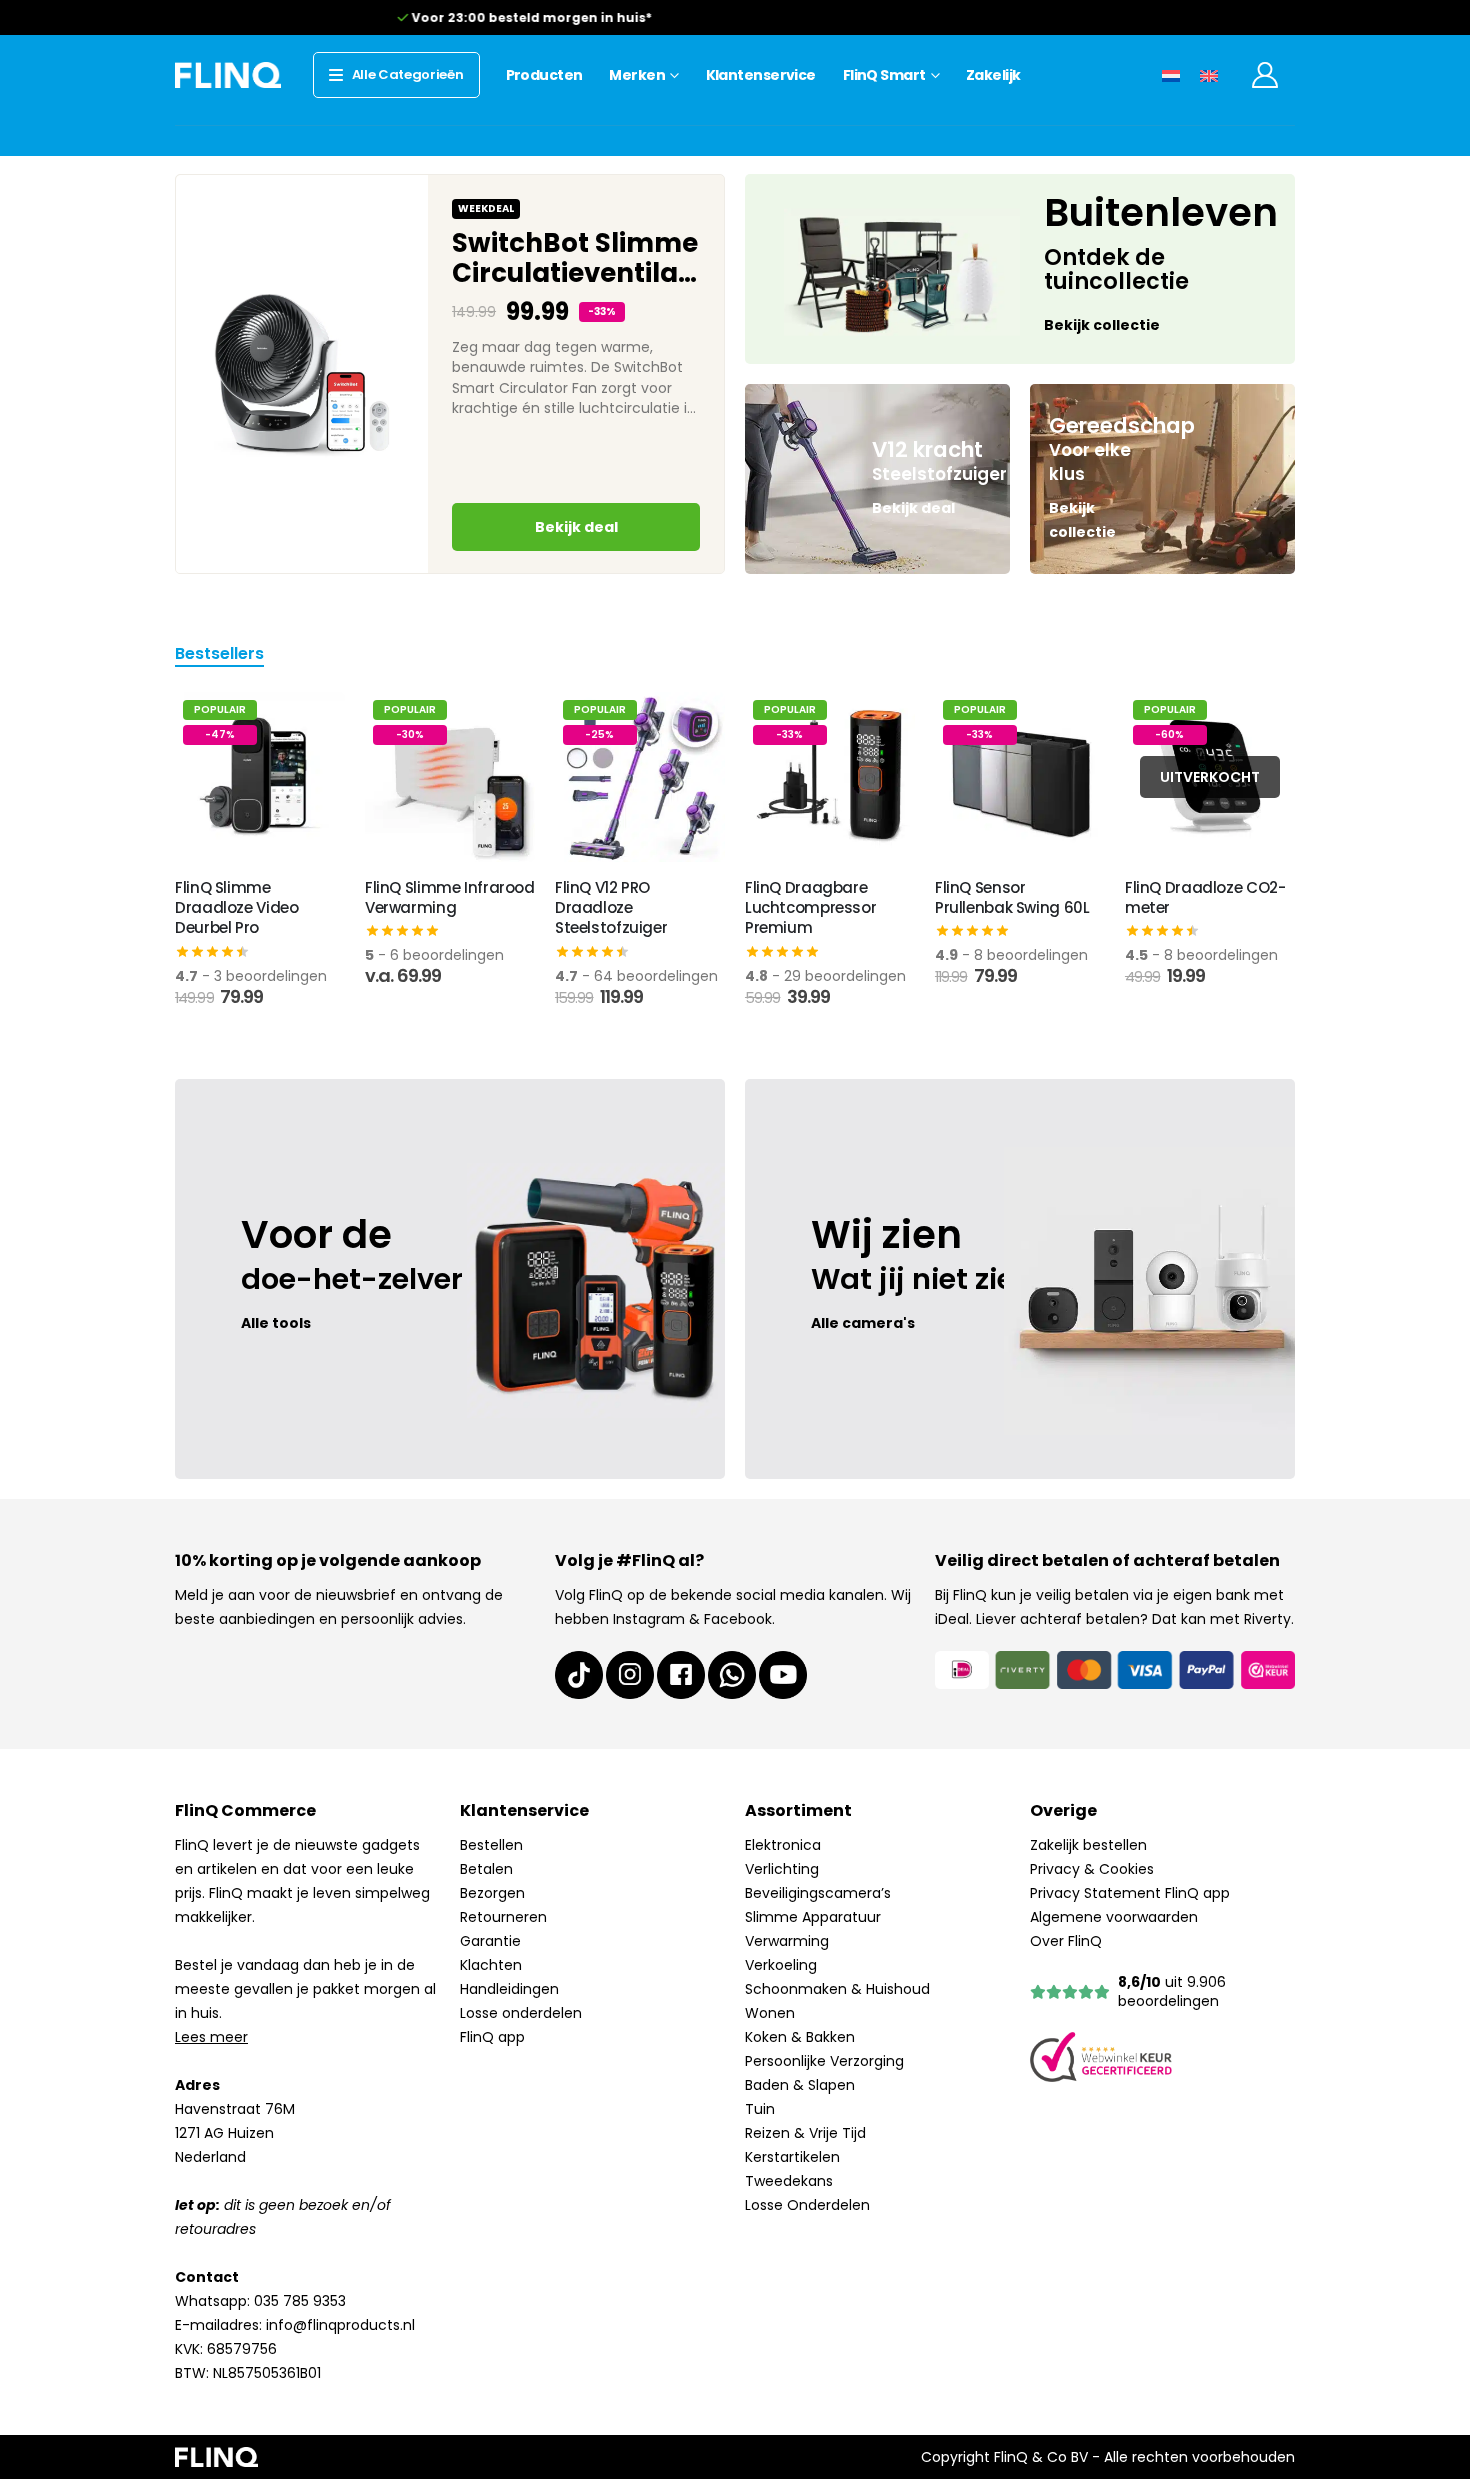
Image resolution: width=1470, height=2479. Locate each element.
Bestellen (491, 1845)
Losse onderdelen (521, 2013)
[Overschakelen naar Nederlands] (1171, 74)
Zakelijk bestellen (1088, 1845)
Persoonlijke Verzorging (824, 2061)
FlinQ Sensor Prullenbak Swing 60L (1012, 897)
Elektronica (783, 1845)
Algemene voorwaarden (1114, 1917)
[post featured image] (260, 777)
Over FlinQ (1066, 1941)
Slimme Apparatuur (813, 1917)
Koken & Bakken (800, 2037)
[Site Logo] (228, 74)
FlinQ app (492, 2037)
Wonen (770, 2013)
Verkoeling (781, 1965)
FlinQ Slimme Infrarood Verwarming (450, 897)
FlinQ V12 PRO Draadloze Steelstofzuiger (611, 908)
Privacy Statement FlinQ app (1130, 1893)
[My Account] (1265, 75)
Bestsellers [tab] (219, 655)
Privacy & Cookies (1092, 1869)
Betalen (486, 1869)
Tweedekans (789, 2181)
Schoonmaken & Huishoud (837, 1989)
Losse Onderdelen (807, 2205)
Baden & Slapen (800, 2085)
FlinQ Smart (884, 75)
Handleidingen (509, 1989)
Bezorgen (492, 1893)
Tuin (760, 2109)
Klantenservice (761, 75)
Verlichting (782, 1869)
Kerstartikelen (792, 2157)
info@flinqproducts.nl (340, 2325)
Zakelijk (993, 75)
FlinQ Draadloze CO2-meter (1205, 897)
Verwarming (787, 1941)
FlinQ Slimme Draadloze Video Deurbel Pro (236, 908)
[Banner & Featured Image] (1020, 269)
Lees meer (211, 2037)
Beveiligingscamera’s (818, 1893)
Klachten (491, 1965)
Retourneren (503, 1917)
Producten (544, 75)
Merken (637, 75)
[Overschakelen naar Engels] (1209, 74)
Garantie (490, 1941)
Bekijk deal (576, 527)
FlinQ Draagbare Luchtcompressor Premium (810, 908)
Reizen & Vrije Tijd (805, 2133)
